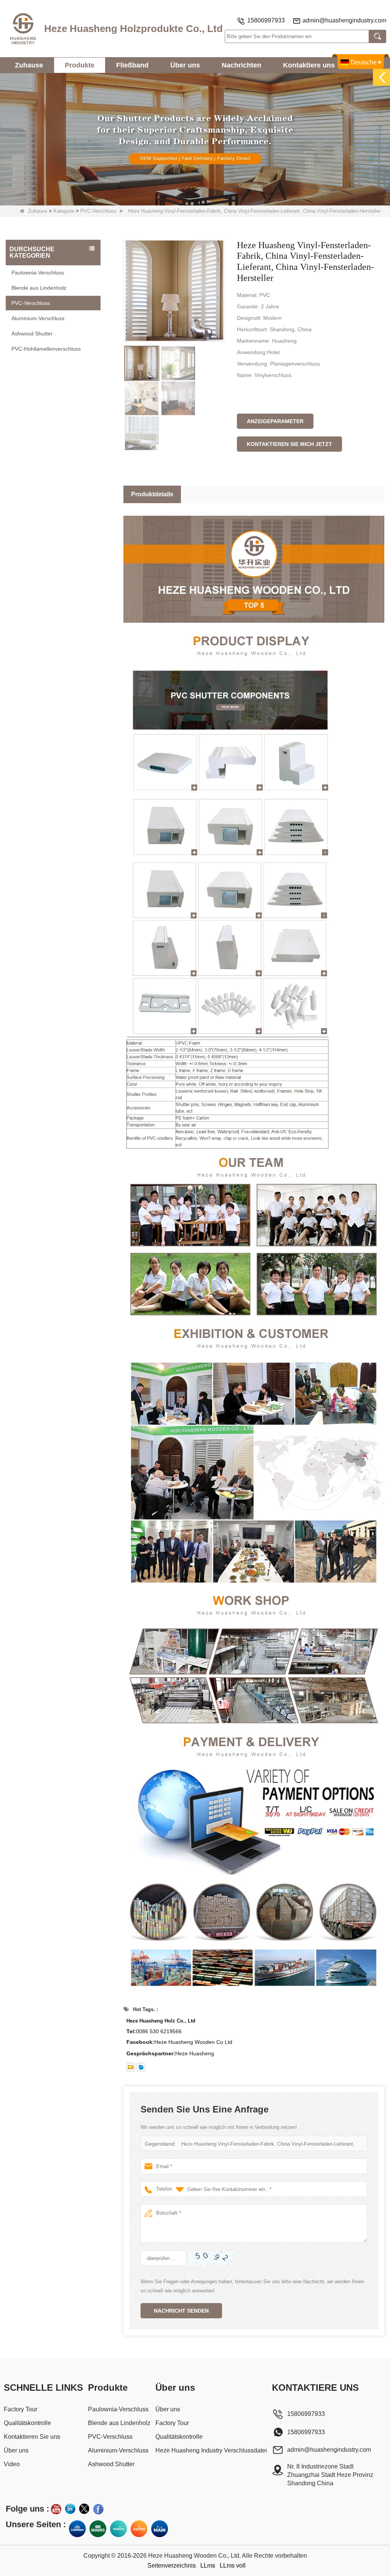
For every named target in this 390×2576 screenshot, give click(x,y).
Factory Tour (21, 2409)
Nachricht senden (181, 2311)
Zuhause (29, 65)
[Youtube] (56, 2509)
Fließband (132, 65)
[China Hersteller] (53, 360)
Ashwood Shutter (32, 334)
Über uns (185, 65)
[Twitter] (84, 2509)
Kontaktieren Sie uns (32, 2437)
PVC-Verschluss (98, 211)
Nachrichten (241, 65)
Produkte (80, 65)
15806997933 (266, 20)
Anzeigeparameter (275, 421)
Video (12, 2464)
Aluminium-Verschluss (38, 318)
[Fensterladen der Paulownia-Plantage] (195, 139)
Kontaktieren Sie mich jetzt (289, 444)
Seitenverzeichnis (172, 2566)
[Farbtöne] (98, 2529)
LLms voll (233, 2566)
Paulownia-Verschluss (38, 273)
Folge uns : (27, 2509)
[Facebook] (98, 2509)
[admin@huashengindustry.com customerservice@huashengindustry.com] (131, 2067)
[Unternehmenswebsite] (77, 2529)
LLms (208, 2566)
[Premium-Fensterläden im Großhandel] (139, 2529)
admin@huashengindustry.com (344, 20)
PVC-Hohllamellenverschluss (46, 349)
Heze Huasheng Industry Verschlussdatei (211, 2450)
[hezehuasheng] (141, 2067)
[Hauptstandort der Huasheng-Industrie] (160, 2529)
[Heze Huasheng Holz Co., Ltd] (23, 29)
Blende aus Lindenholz (39, 288)
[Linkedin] (70, 2509)
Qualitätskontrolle (27, 2423)
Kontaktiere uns (309, 65)
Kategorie (64, 211)
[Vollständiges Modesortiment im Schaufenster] (118, 2529)
